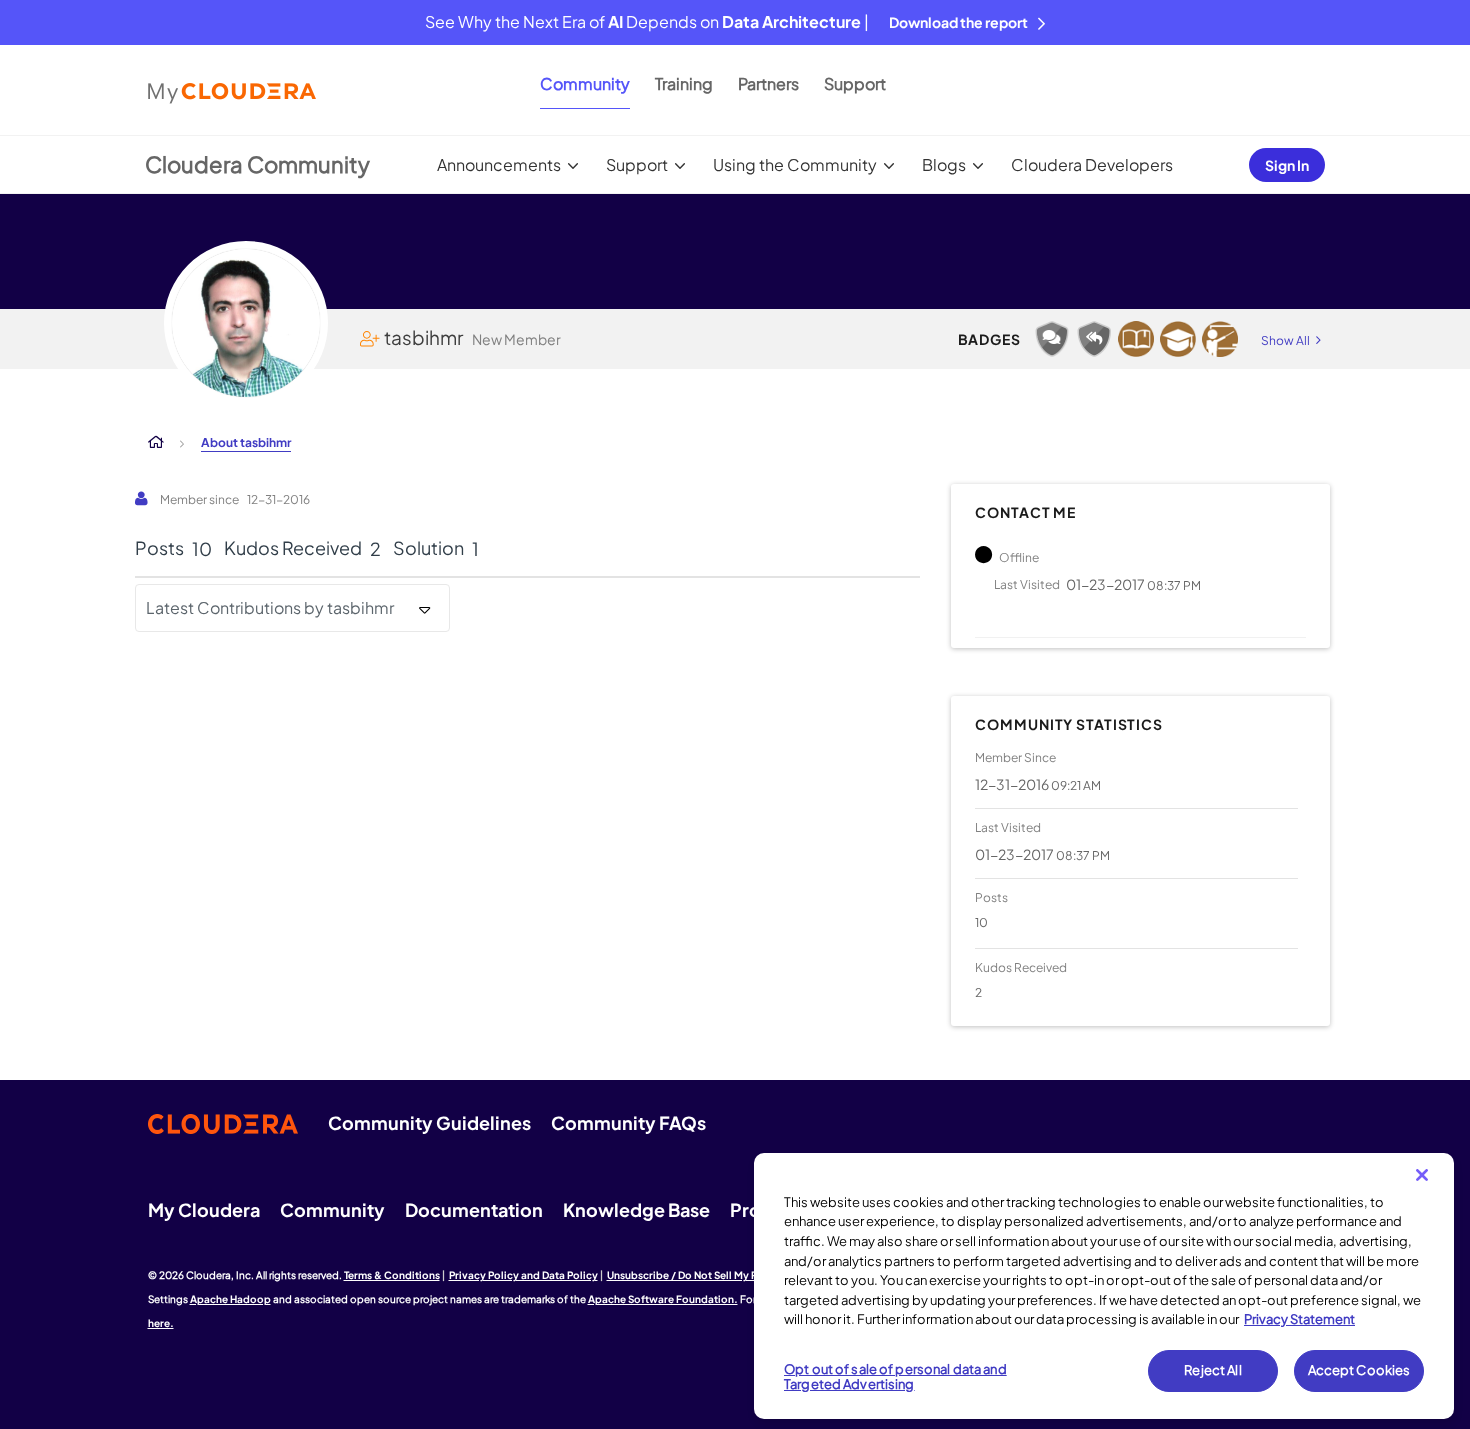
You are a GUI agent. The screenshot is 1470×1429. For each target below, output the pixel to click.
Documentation (474, 1209)
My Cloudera (204, 1209)
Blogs (944, 164)
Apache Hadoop (230, 1299)
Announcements (499, 164)
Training (684, 83)
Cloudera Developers (1092, 164)
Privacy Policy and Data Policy (523, 1275)
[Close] (1422, 1175)
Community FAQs (628, 1122)
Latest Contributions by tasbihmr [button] (270, 607)
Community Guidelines (429, 1122)
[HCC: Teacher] (1220, 339)
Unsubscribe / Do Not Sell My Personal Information (731, 1275)
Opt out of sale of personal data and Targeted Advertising (895, 1377)
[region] (1104, 1286)
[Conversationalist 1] (1052, 339)
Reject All (1212, 1370)
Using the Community (795, 164)
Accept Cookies (1359, 1370)
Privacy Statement (1299, 1319)
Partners (768, 83)
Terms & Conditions (392, 1275)
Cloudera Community (257, 164)
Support (855, 83)
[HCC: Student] (1178, 339)
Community (585, 83)
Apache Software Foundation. (663, 1299)
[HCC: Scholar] (1136, 339)
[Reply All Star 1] (1094, 339)
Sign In (1287, 165)
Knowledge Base (636, 1209)
